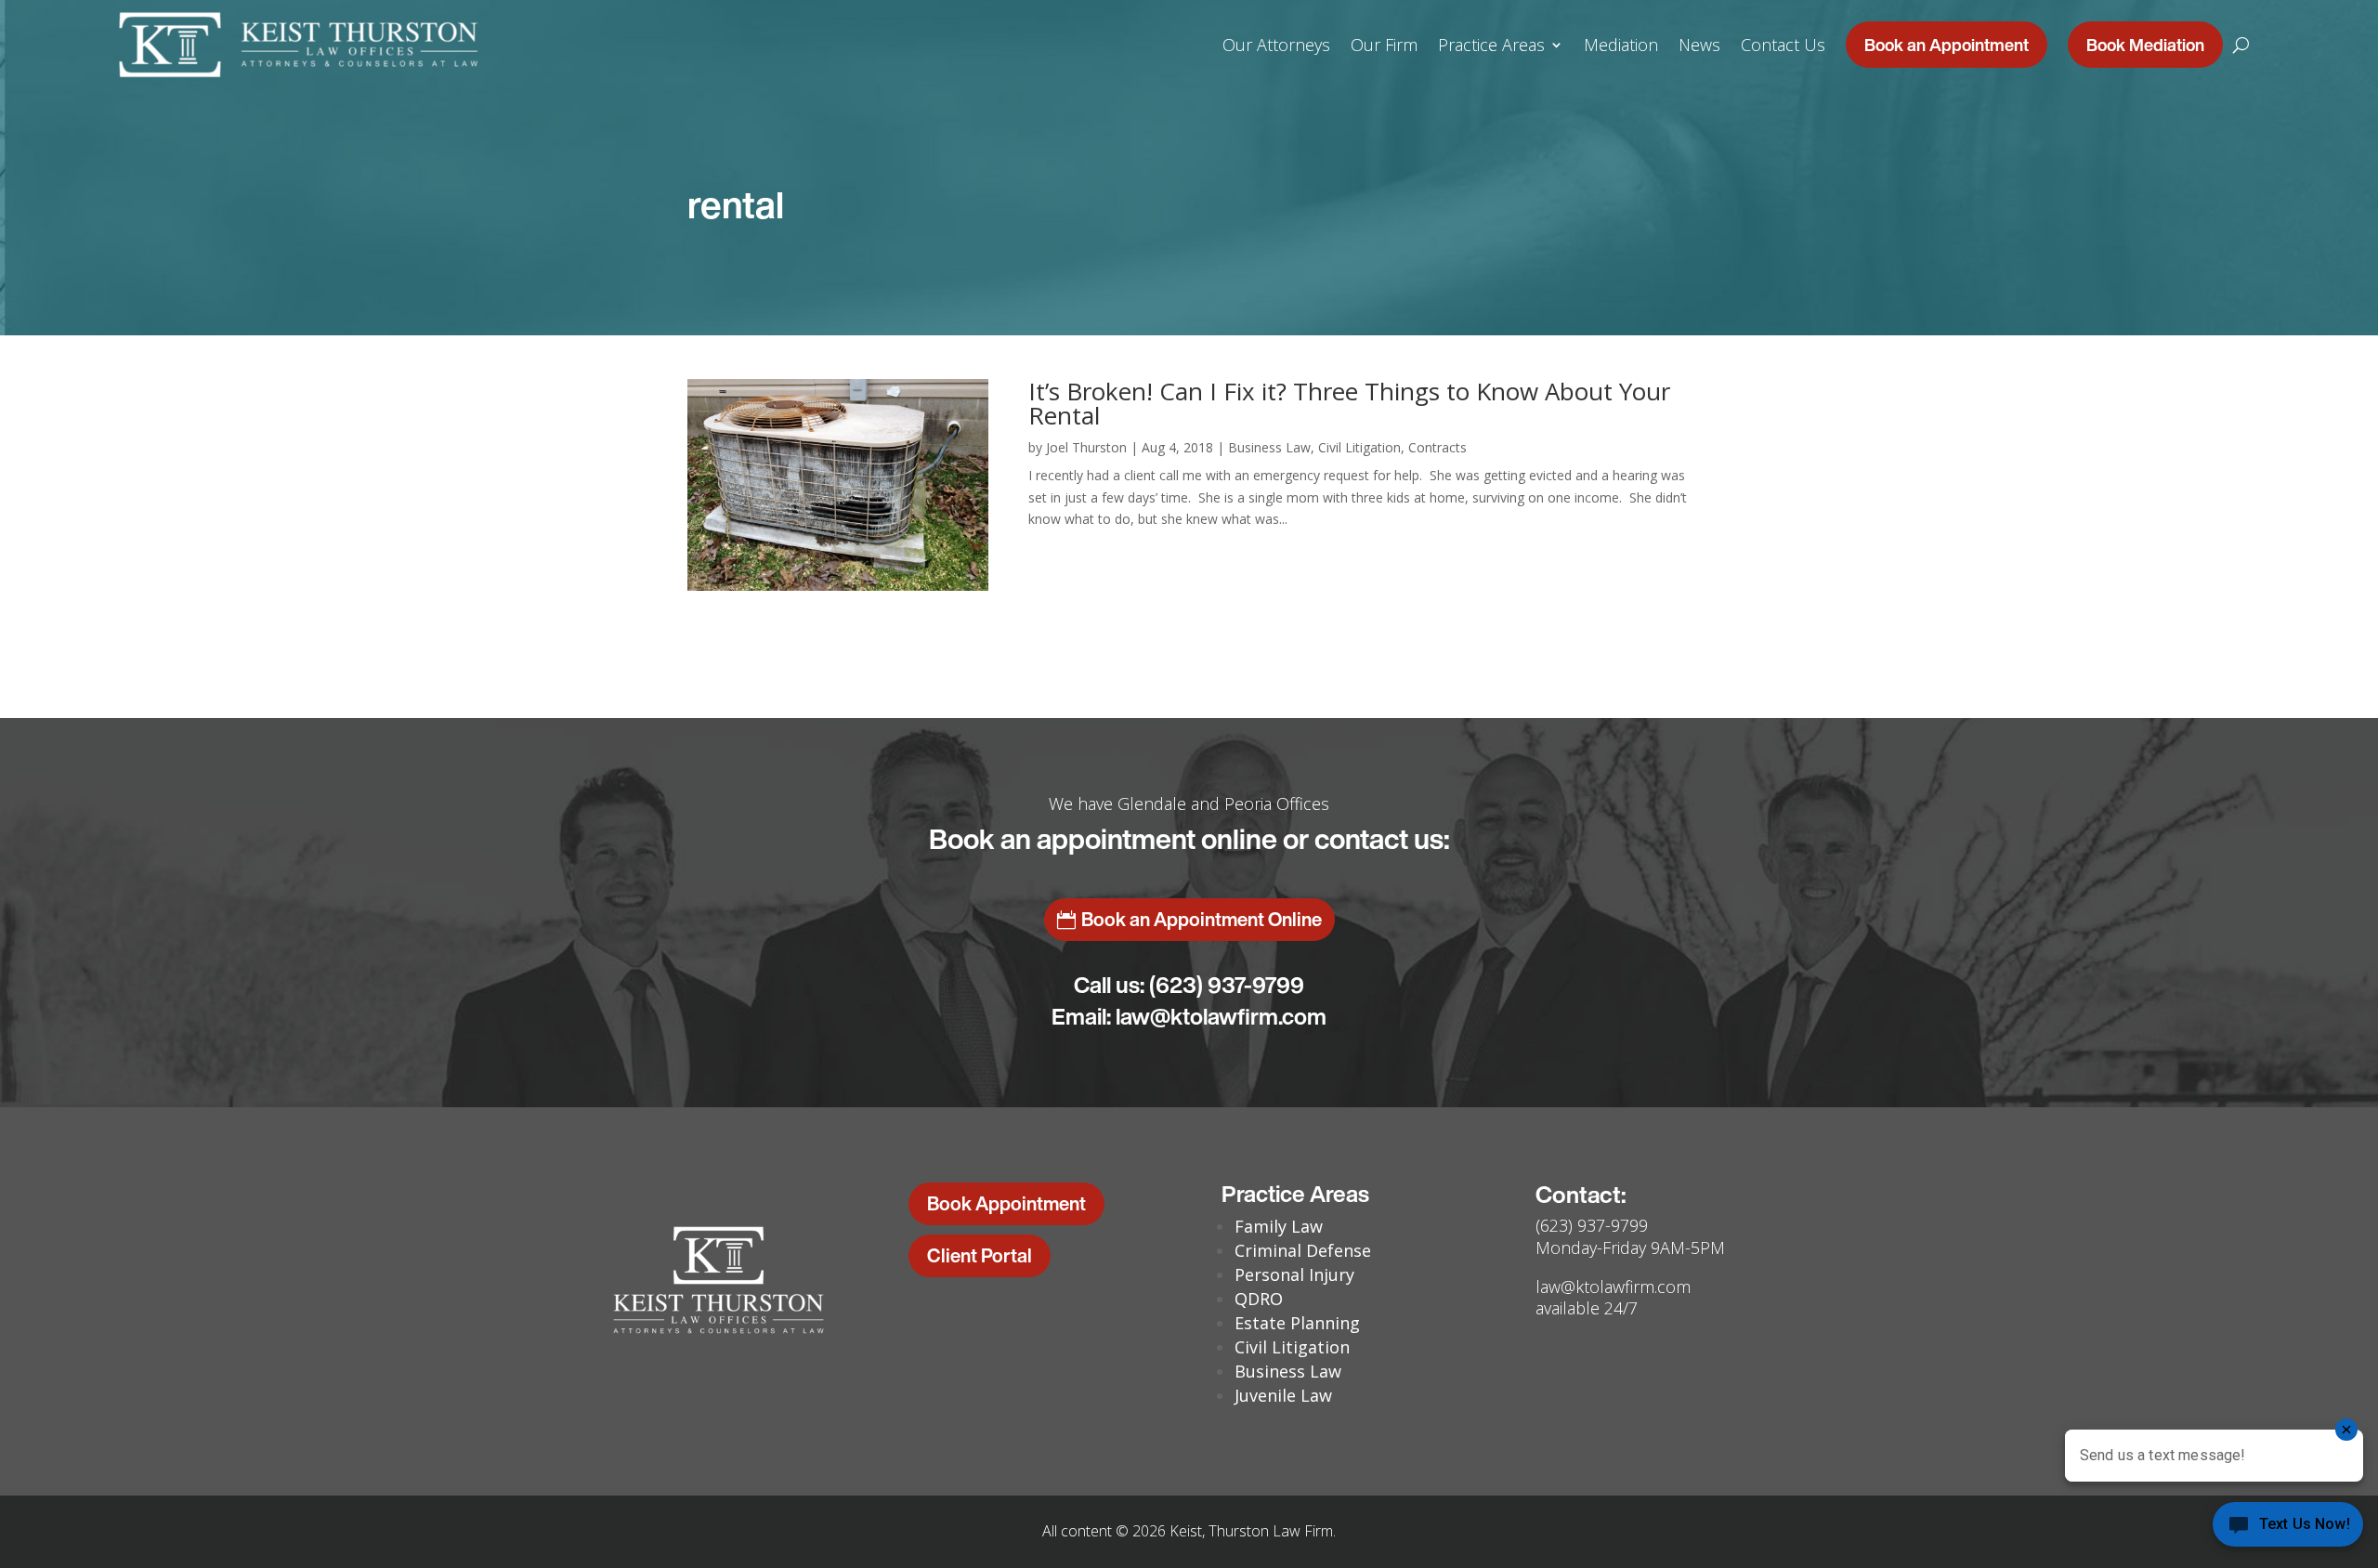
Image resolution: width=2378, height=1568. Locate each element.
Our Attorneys (1276, 45)
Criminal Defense (1303, 1250)
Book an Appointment (1947, 45)
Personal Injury (1294, 1274)
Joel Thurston (1086, 447)
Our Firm (1384, 45)
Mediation (1621, 45)
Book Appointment (1006, 1203)
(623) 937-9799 (1227, 985)
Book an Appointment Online (1202, 919)
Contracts (1437, 447)
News (1699, 45)
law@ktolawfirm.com (1221, 1016)
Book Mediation (2145, 45)
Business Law (1269, 447)
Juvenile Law (1283, 1395)
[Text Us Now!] (2288, 1529)
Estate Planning (1297, 1323)
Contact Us (1783, 45)
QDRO (1259, 1299)
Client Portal (980, 1255)
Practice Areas (1491, 45)
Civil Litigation (1359, 447)
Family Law (1279, 1226)
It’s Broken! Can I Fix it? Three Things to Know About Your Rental (1349, 403)
